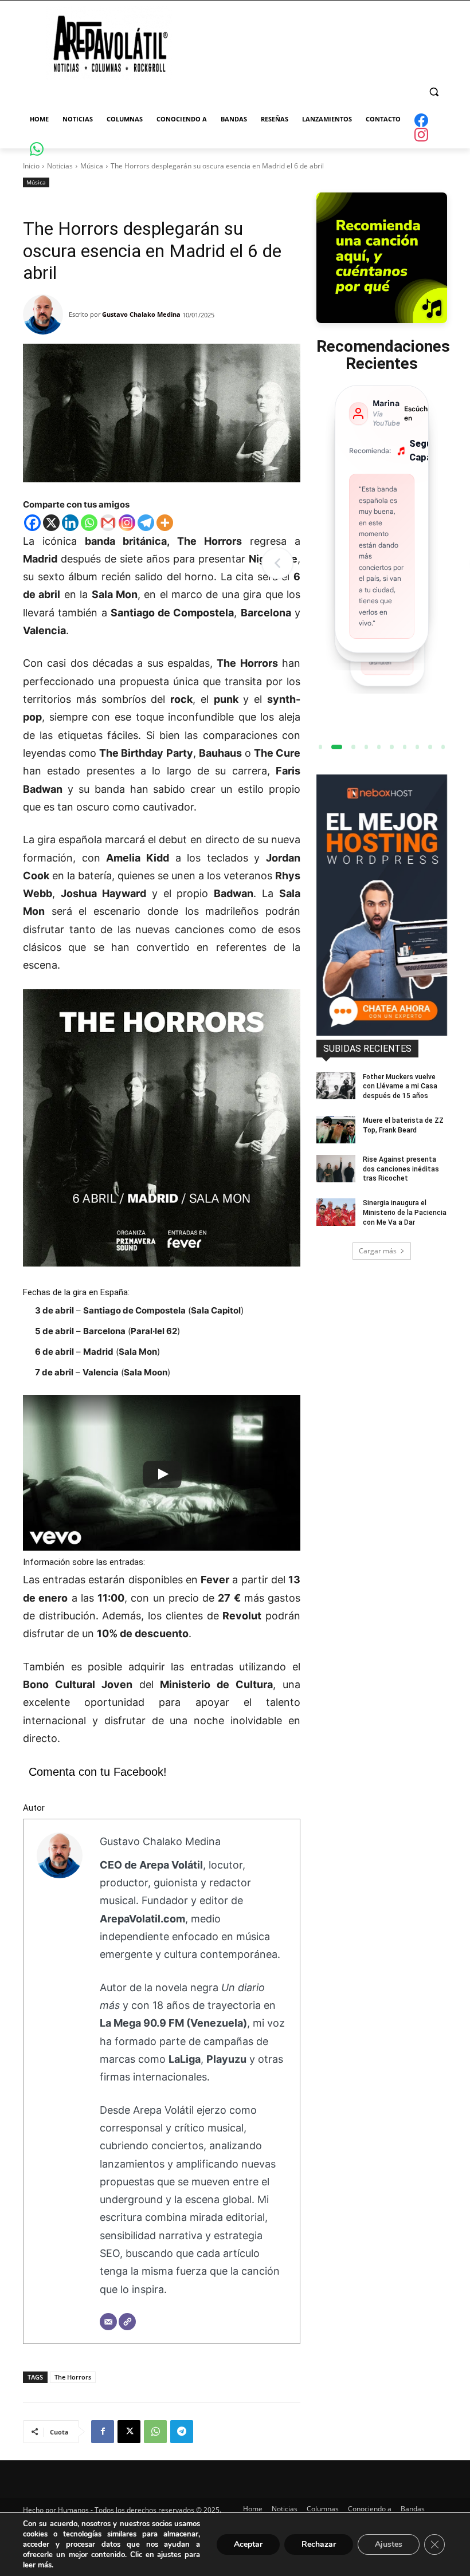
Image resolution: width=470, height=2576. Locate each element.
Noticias (60, 166)
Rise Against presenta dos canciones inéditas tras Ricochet (401, 1169)
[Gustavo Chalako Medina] (46, 314)
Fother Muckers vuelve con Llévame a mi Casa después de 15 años (400, 1087)
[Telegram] (146, 523)
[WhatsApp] (155, 2432)
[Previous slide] (277, 563)
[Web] (127, 2322)
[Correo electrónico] (108, 2322)
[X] (51, 523)
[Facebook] (32, 523)
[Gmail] (108, 523)
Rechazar (319, 2544)
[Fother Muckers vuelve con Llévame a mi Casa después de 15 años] (336, 1086)
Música (92, 166)
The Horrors (73, 2377)
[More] (165, 523)
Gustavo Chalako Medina (141, 314)
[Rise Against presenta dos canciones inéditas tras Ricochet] (336, 1169)
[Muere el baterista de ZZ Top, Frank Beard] (336, 1130)
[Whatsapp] (89, 523)
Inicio (31, 166)
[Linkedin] (70, 523)
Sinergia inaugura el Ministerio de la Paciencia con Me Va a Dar (405, 1213)
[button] (434, 92)
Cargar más (378, 1251)
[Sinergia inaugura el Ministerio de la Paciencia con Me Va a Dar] (336, 1212)
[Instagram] (127, 523)
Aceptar (248, 2544)
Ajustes (389, 2544)
